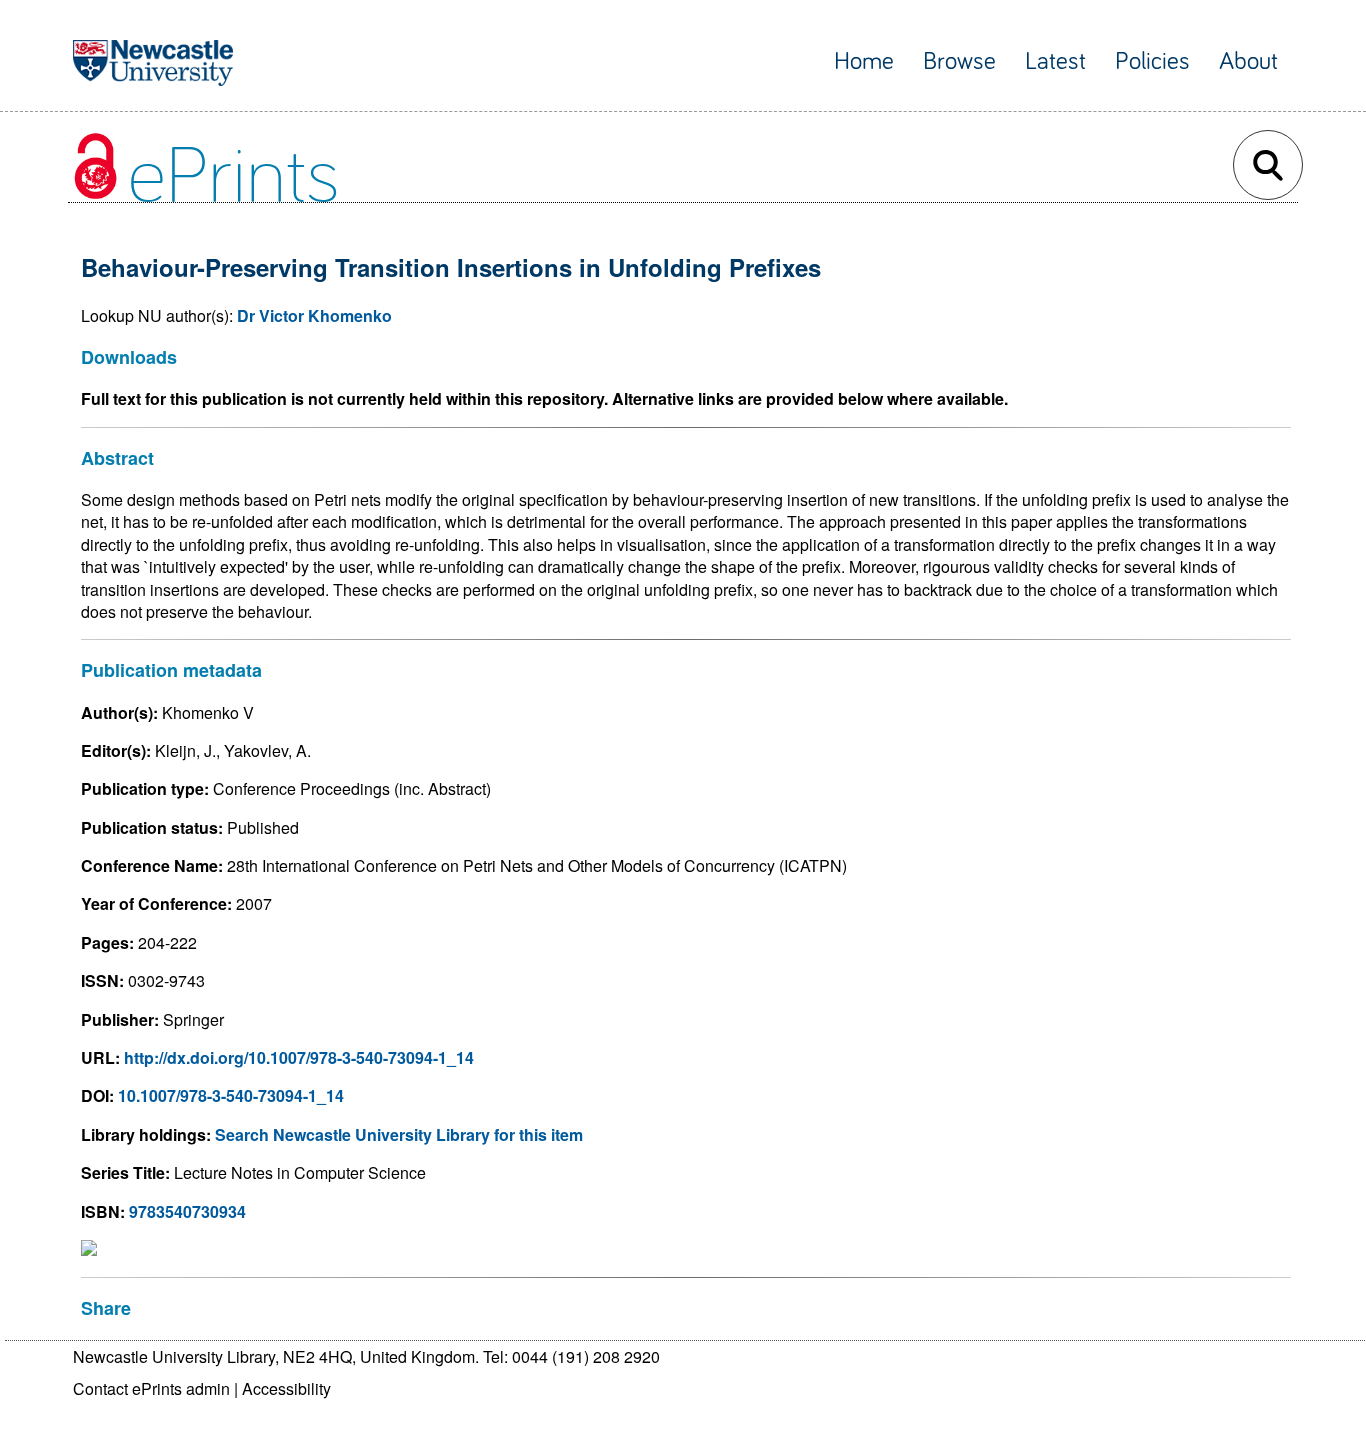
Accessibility (286, 1388)
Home (864, 61)
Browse (959, 61)
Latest (1055, 61)
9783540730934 (187, 1211)
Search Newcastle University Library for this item (399, 1134)
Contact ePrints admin (151, 1388)
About (1248, 61)
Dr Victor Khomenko (314, 315)
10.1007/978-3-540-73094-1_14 (231, 1095)
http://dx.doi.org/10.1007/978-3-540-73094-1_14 (299, 1057)
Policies (1152, 61)
